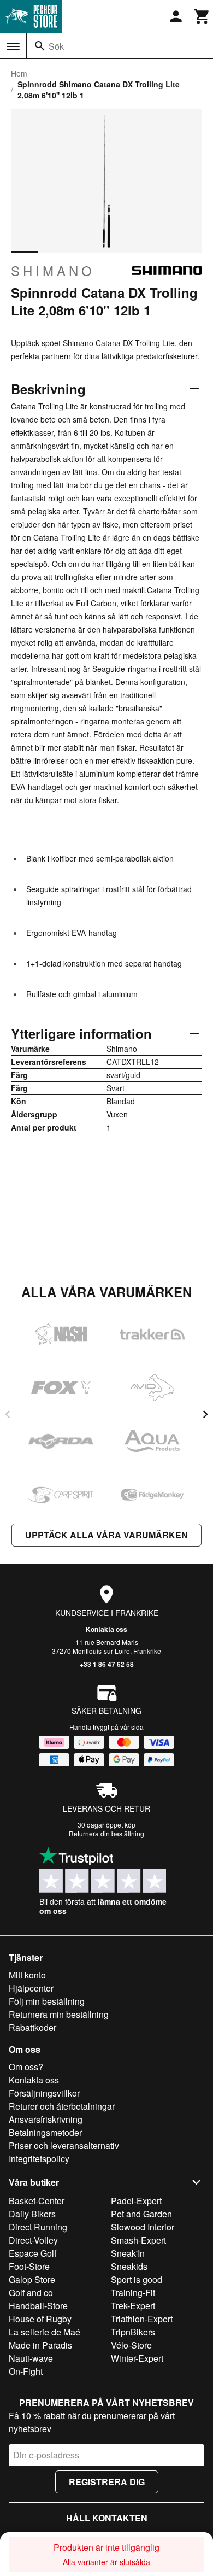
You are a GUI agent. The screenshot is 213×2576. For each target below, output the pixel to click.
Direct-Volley (33, 2240)
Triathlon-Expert (142, 2319)
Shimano (53, 271)
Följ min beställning (47, 2001)
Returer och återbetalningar (62, 2106)
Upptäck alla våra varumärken (106, 1535)
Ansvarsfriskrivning (46, 2119)
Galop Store (32, 2279)
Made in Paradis (40, 2345)
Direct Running (38, 2227)
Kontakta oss (106, 1629)
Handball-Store (38, 2306)
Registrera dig (107, 2482)
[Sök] (40, 46)
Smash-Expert (138, 2240)
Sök (56, 46)
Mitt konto (27, 1975)
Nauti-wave (31, 2358)
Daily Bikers (32, 2214)
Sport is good (137, 2279)
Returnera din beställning (106, 1833)
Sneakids (129, 2266)
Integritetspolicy (39, 2159)
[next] (205, 1414)
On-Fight (26, 2371)
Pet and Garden (141, 2214)
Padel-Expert (136, 2201)
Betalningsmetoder (45, 2132)
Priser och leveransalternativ (64, 2145)
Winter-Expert (137, 2358)
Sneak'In (128, 2253)
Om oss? (26, 2067)
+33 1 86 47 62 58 (107, 1664)
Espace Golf (32, 2253)
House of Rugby (40, 2319)
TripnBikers (133, 2332)
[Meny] (13, 46)
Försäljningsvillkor (44, 2093)
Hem (19, 73)
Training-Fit (133, 2293)
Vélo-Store (131, 2345)
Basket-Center (37, 2201)
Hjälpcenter (31, 1988)
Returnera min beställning (59, 2014)
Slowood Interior (143, 2227)
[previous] (8, 1414)
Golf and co (31, 2293)
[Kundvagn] (202, 16)
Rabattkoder (32, 2027)
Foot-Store (29, 2266)
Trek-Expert (133, 2306)
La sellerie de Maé (45, 2332)
